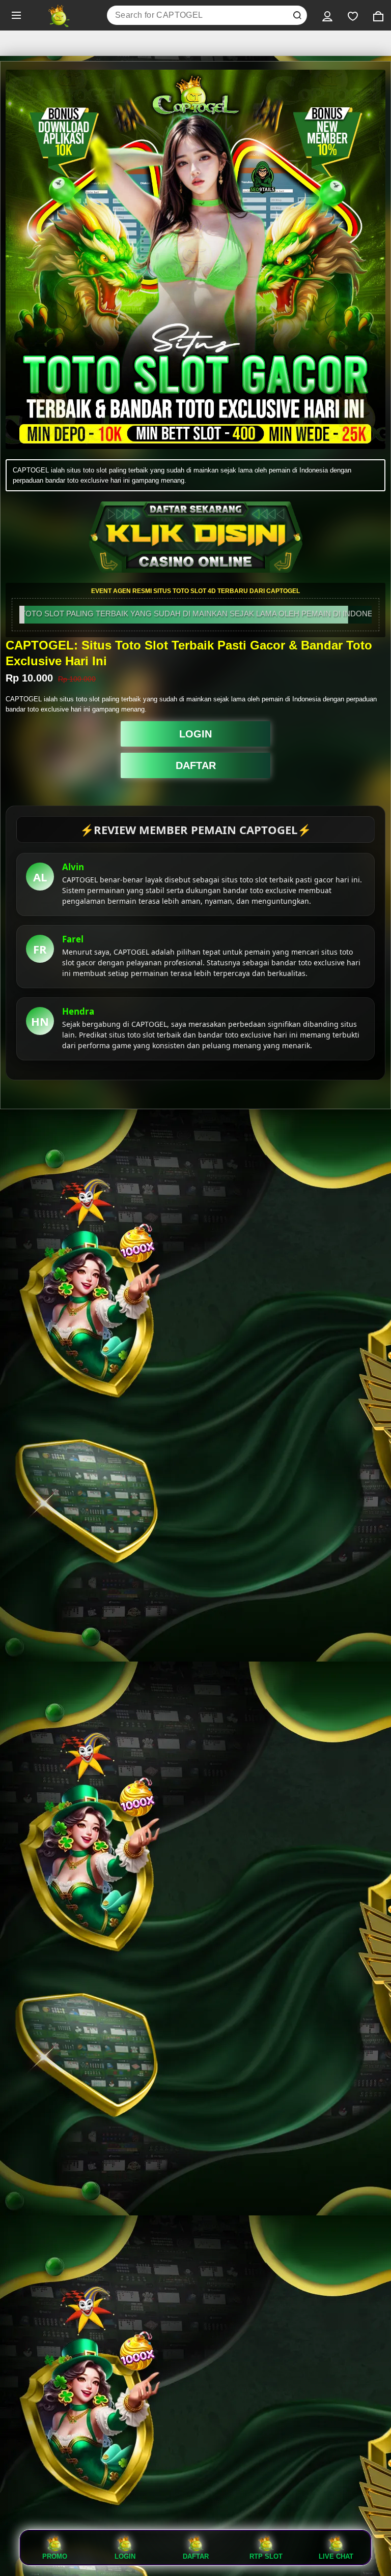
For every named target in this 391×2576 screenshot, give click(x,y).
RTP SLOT (266, 2556)
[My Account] (327, 15)
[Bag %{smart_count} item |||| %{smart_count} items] (378, 15)
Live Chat (336, 2556)
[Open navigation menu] (16, 15)
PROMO (55, 2556)
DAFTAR (196, 765)
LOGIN (195, 734)
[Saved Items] (353, 15)
